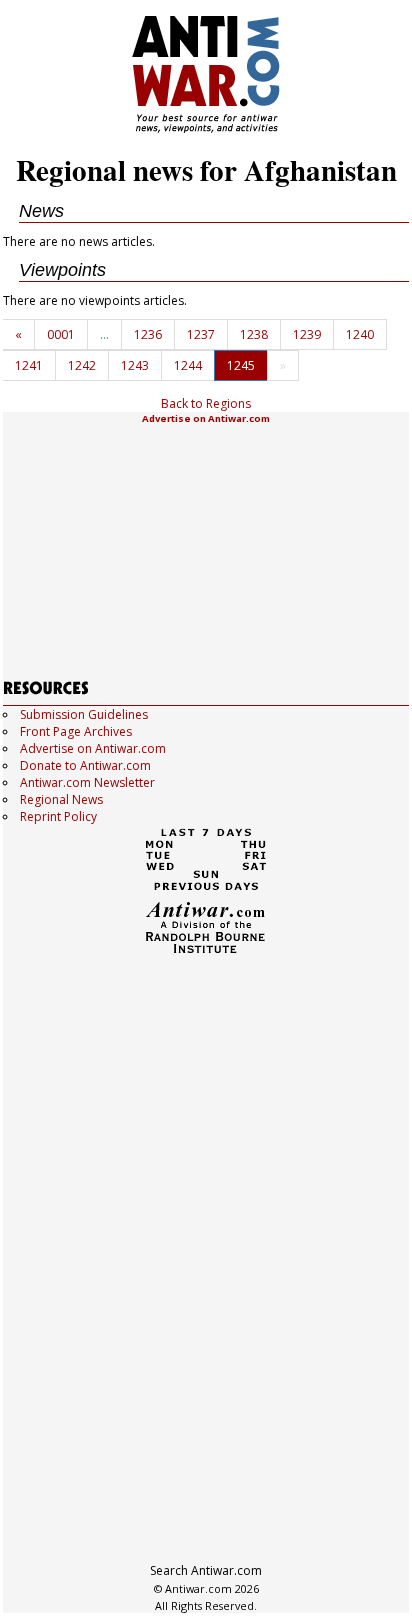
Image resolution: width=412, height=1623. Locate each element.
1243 (135, 365)
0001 (61, 334)
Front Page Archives (76, 731)
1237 (201, 334)
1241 (29, 365)
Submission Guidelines (84, 714)
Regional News (61, 799)
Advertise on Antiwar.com (206, 418)
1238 (254, 334)
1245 (241, 365)
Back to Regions (206, 403)
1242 (82, 365)
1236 (148, 334)
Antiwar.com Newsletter (87, 782)
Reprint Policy (58, 816)
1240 (360, 334)
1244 (188, 365)
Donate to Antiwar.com (85, 765)
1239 (307, 334)
